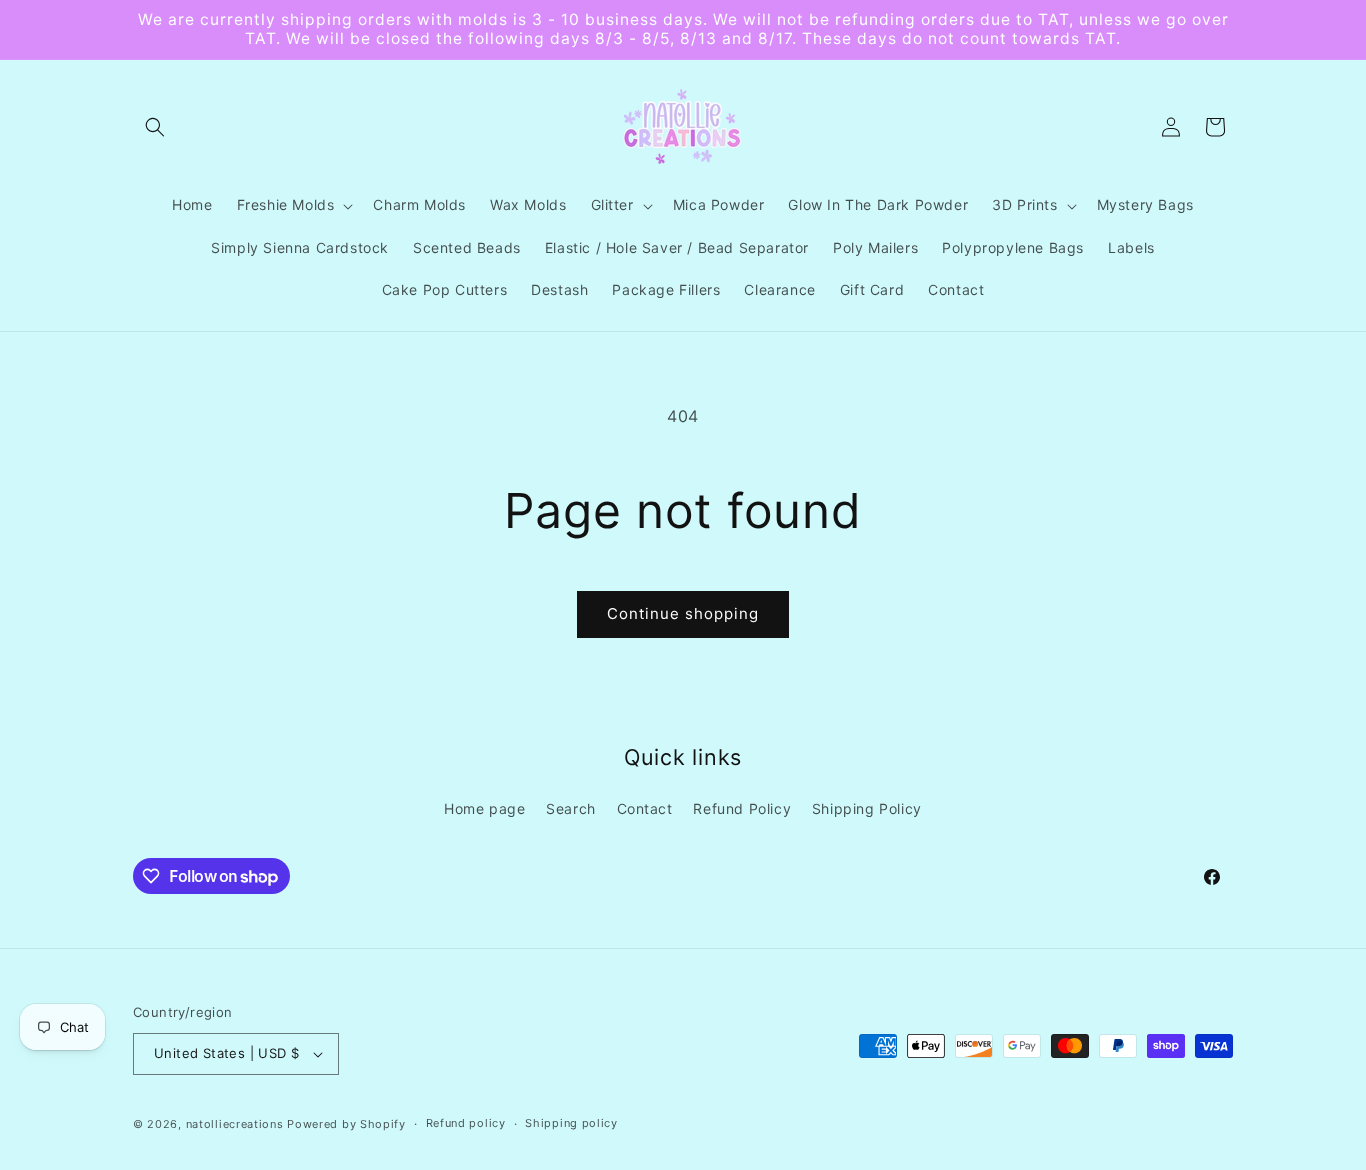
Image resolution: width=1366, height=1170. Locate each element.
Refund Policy (742, 808)
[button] (155, 127)
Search (571, 808)
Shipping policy (571, 1123)
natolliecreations (235, 1124)
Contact (645, 808)
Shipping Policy (867, 808)
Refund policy (466, 1123)
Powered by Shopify (346, 1124)
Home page (484, 808)
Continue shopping (683, 613)
